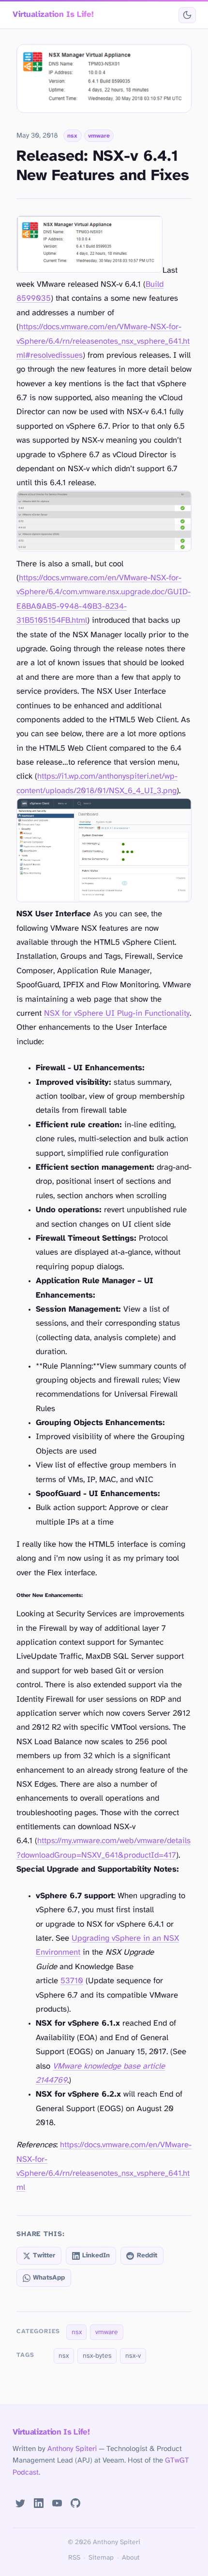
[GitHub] (75, 2503)
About (131, 2558)
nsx (72, 136)
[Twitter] (21, 2503)
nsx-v (133, 2356)
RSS (74, 2558)
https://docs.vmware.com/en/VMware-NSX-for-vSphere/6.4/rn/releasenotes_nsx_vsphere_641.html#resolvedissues (103, 341)
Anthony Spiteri (72, 2449)
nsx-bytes (97, 2356)
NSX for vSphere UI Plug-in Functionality (117, 1014)
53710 (72, 1981)
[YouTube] (57, 2503)
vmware (99, 136)
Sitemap (101, 2558)
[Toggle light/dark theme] (187, 15)
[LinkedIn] (39, 2503)
